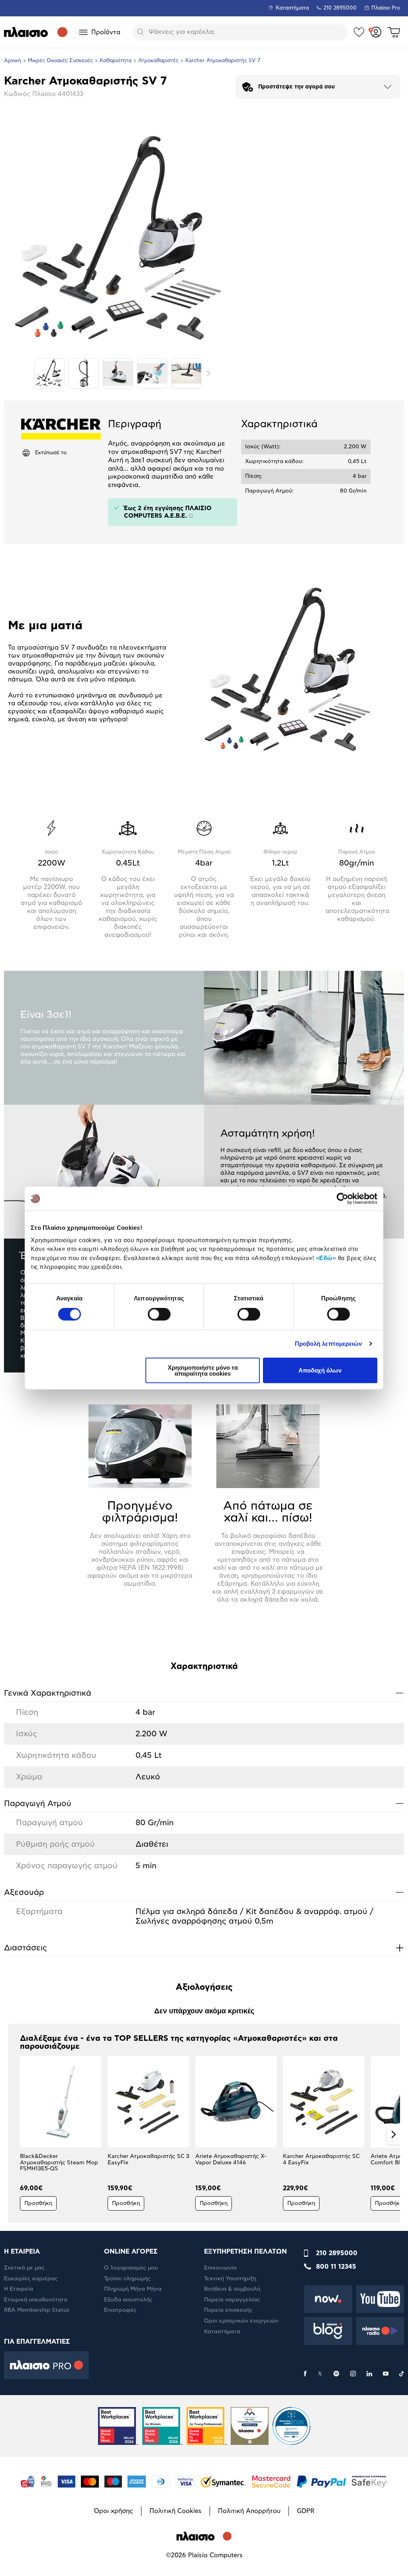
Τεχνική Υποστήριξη (230, 2279)
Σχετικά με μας (24, 2268)
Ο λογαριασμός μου (131, 2268)
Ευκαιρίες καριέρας (31, 2279)
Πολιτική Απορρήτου (249, 2511)
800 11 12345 (336, 2267)
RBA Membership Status (37, 2310)
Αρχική (13, 61)
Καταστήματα (292, 8)
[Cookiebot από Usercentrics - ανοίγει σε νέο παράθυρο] (342, 1199)
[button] (15, 2134)
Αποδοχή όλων (320, 1370)
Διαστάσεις (204, 1948)
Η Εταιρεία (19, 2289)
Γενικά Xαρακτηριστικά (204, 1693)
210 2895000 (337, 2253)
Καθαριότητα (116, 61)
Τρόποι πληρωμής (127, 2279)
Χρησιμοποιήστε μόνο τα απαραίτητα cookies (203, 1370)
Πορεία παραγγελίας (232, 2300)
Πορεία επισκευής (228, 2310)
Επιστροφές (120, 2310)
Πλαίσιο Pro (386, 8)
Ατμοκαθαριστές (158, 61)
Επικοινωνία (220, 2268)
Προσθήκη (38, 2203)
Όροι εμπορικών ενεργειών (241, 2321)
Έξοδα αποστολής (128, 2300)
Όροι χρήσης (114, 2511)
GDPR (306, 2511)
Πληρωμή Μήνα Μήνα (133, 2289)
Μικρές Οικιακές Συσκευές (60, 61)
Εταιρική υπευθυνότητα (36, 2300)
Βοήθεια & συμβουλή (232, 2289)
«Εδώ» (326, 1258)
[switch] (159, 1314)
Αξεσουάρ (204, 1892)
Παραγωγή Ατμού (204, 1803)
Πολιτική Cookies (176, 2511)
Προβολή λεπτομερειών (329, 1344)
